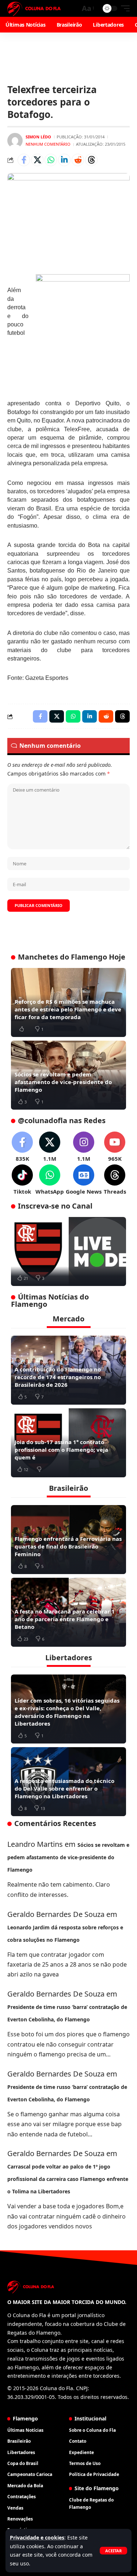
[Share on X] (37, 160)
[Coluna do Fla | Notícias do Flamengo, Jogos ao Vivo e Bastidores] (34, 8)
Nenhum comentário (48, 144)
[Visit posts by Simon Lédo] (15, 141)
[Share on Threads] (91, 160)
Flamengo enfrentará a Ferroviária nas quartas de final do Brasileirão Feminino (68, 1546)
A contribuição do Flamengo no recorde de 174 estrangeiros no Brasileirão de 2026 (58, 1377)
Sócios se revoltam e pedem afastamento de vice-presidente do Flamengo (63, 1082)
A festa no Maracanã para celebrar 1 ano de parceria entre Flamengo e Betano (65, 1619)
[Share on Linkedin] (64, 160)
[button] (113, 2551)
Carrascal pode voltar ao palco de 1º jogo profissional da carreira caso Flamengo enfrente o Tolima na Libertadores (68, 2179)
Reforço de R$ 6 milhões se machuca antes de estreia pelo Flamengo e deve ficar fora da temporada (68, 1009)
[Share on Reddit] (78, 160)
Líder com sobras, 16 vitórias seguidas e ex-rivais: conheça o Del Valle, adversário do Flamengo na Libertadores (67, 1712)
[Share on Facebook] (24, 160)
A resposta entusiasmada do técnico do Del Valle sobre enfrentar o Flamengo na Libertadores (64, 1788)
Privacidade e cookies (37, 2537)
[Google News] (84, 1180)
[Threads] (115, 1180)
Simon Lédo (38, 137)
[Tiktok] (22, 1180)
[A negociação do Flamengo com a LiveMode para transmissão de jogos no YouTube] (68, 1251)
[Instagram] (84, 1147)
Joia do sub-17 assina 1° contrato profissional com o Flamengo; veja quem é (61, 1450)
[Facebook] (22, 1147)
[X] (50, 1147)
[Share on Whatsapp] (51, 160)
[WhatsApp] (50, 1180)
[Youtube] (115, 1147)
